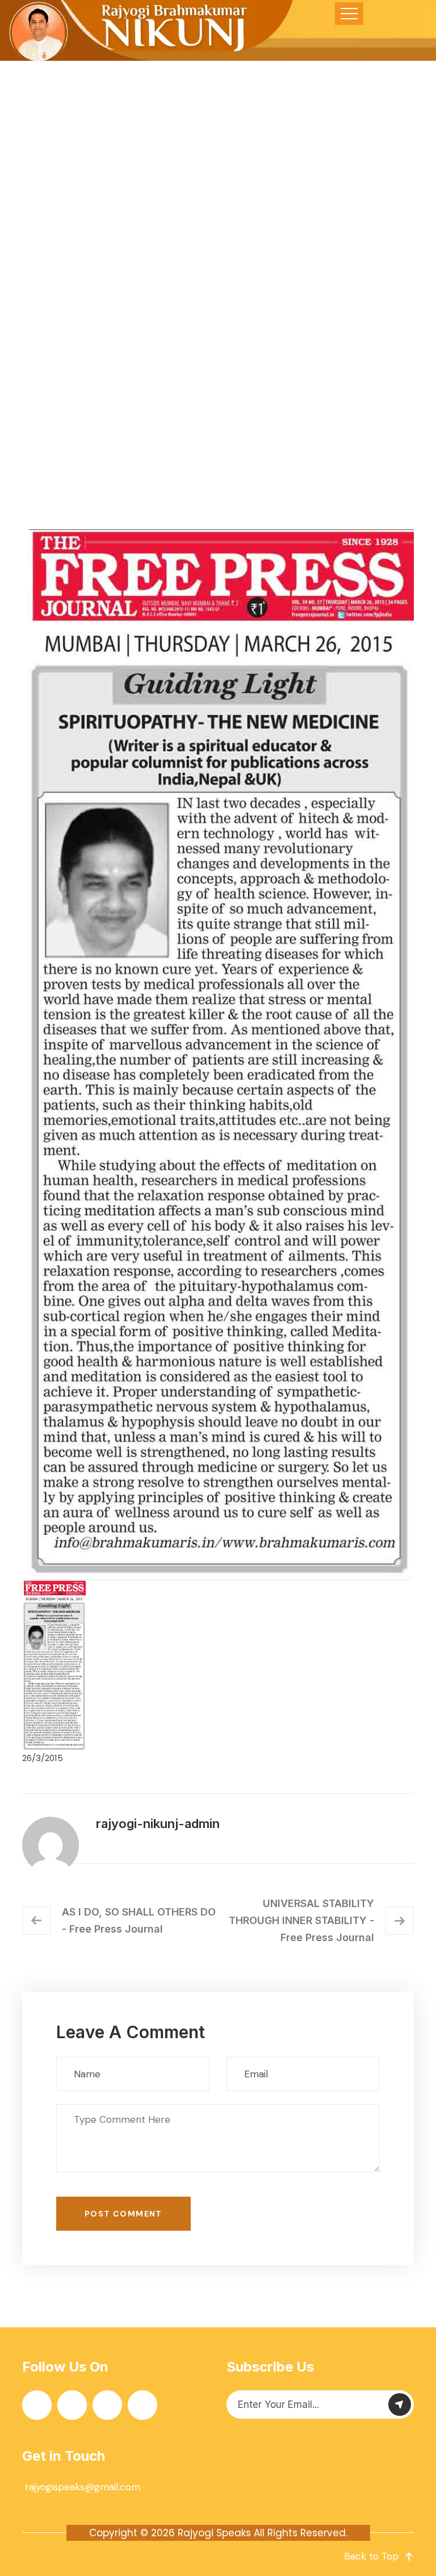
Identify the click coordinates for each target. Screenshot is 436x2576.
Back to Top (371, 2556)
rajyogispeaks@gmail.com (83, 2487)
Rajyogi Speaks (214, 2533)
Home (75, 378)
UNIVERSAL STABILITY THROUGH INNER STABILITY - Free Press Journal (301, 1920)
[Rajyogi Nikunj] (148, 30)
